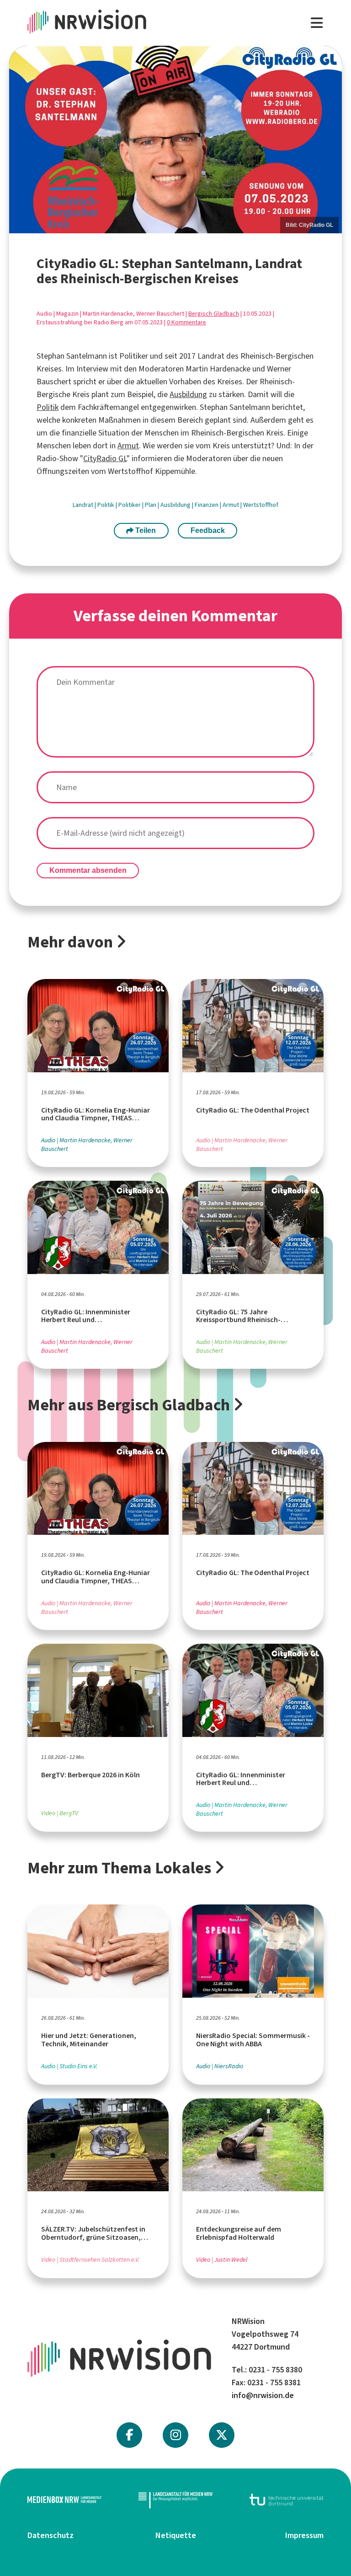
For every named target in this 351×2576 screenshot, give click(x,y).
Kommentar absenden (88, 870)
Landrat (84, 505)
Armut (128, 446)
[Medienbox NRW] (64, 2500)
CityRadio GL (105, 458)
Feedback (208, 530)
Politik (48, 407)
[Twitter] (222, 2435)
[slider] (175, 139)
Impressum (304, 2535)
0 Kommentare (186, 322)
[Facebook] (129, 2435)
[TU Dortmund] (287, 2500)
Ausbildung (188, 394)
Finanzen (207, 505)
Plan (151, 505)
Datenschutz (51, 2535)
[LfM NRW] (175, 2500)
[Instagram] (176, 2435)
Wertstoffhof (261, 505)
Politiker (130, 505)
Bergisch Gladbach (214, 314)
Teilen (145, 530)
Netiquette (176, 2535)
